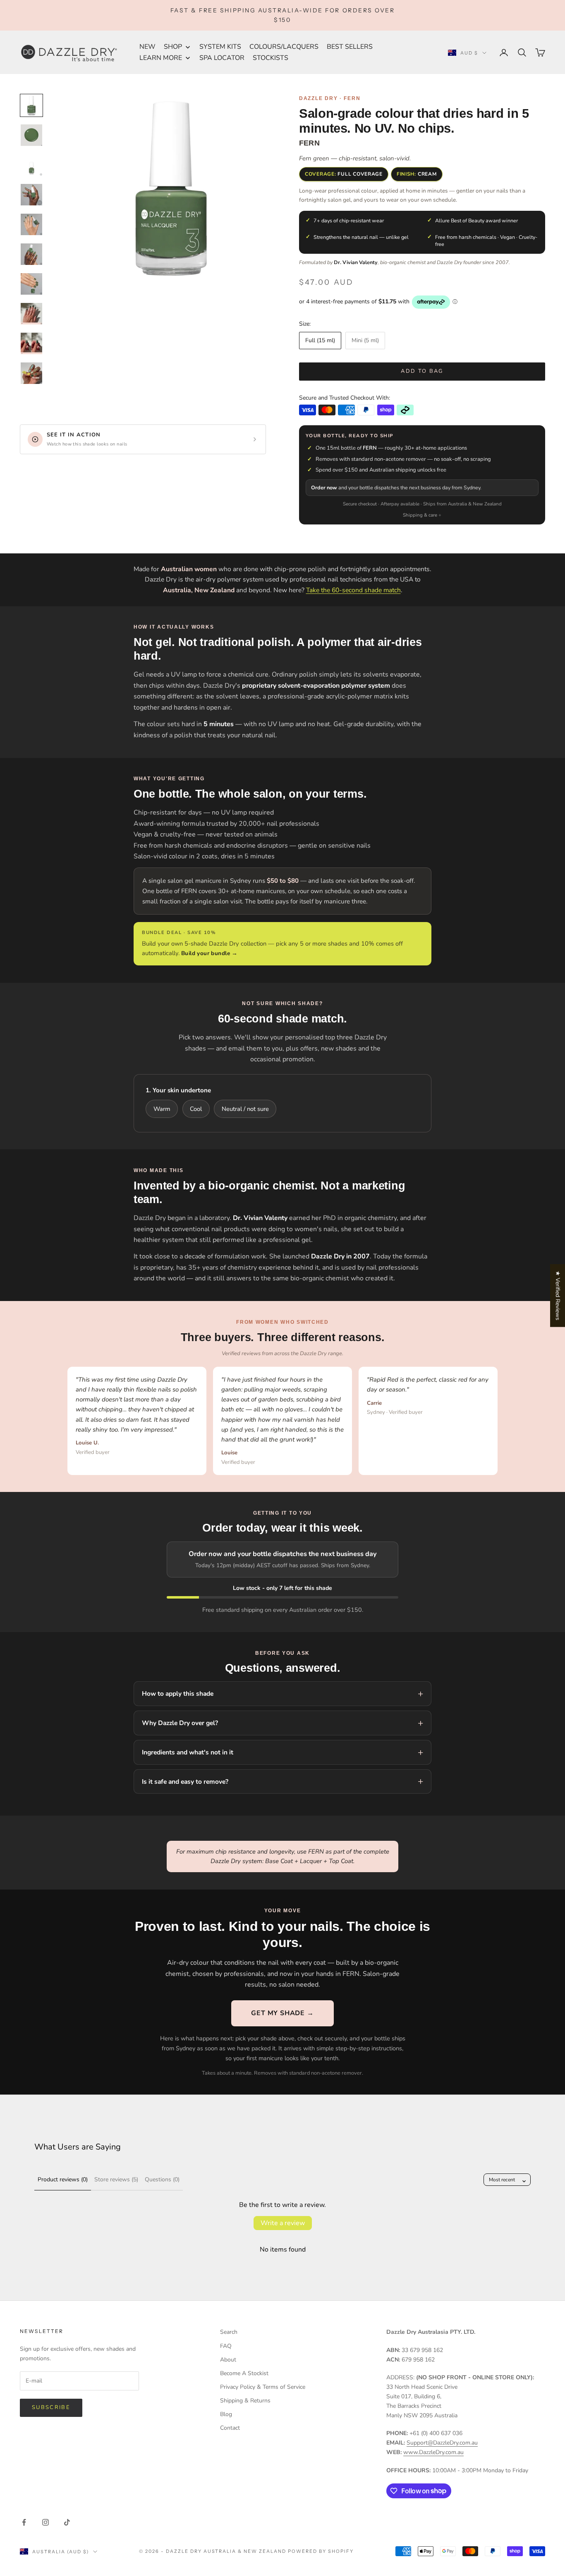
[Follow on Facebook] (24, 2522)
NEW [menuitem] (147, 47)
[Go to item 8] (31, 314)
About (228, 2360)
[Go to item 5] (31, 224)
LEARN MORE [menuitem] (161, 58)
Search (229, 2332)
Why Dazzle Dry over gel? (180, 1723)
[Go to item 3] (31, 165)
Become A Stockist (244, 2373)
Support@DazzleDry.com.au (442, 2443)
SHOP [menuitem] (173, 47)
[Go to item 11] (31, 373)
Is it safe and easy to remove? (185, 1781)
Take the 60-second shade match (353, 590)
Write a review (283, 2223)
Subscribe (51, 2407)
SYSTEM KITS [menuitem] (220, 47)
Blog (226, 2414)
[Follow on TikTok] (67, 2522)
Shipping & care (420, 515)
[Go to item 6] (31, 254)
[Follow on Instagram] (45, 2522)
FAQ (226, 2346)
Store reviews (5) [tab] (116, 2179)
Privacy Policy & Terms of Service (263, 2387)
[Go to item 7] (31, 284)
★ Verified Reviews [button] (558, 1295)
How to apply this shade (178, 1693)
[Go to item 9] (31, 343)
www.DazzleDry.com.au (433, 2452)
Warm (162, 1109)
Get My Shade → (282, 2013)
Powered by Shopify (321, 2551)
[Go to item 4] (31, 195)
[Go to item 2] (31, 135)
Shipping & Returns (245, 2401)
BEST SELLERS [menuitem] (350, 47)
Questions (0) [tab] (162, 2179)
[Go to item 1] (31, 105)
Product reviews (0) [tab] (63, 2179)
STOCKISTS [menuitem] (271, 58)
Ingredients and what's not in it (188, 1752)
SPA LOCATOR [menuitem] (222, 58)
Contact (230, 2428)
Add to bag (422, 371)
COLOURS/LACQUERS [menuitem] (284, 47)
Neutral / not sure (245, 1109)
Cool (196, 1109)
